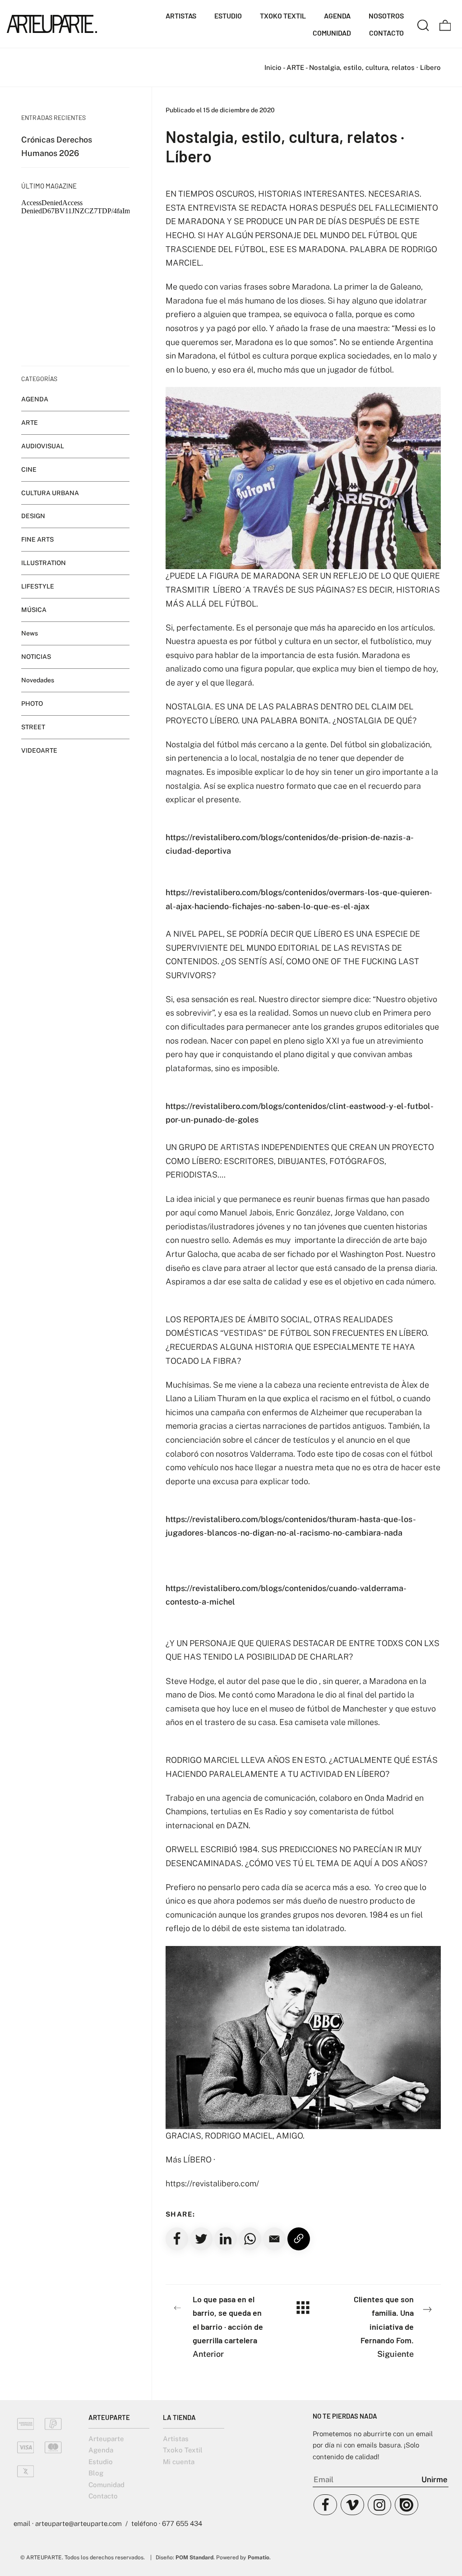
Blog (96, 2473)
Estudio (101, 2462)
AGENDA (35, 399)
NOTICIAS (36, 657)
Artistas (176, 2439)
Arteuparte (106, 2439)
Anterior (228, 2326)
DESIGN (33, 516)
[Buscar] (423, 24)
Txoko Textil (183, 2450)
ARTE (295, 67)
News (30, 633)
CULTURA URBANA (50, 493)
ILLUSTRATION (44, 563)
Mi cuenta (179, 2462)
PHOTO (32, 704)
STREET (33, 727)
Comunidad (106, 2485)
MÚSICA (34, 610)
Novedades (38, 680)
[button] (274, 2239)
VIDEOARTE (39, 750)
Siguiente (384, 2326)
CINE (29, 469)
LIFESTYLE (38, 587)
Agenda (101, 2450)
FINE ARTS (37, 540)
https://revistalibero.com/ (212, 2183)
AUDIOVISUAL (43, 446)
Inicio (273, 67)
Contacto (103, 2496)
